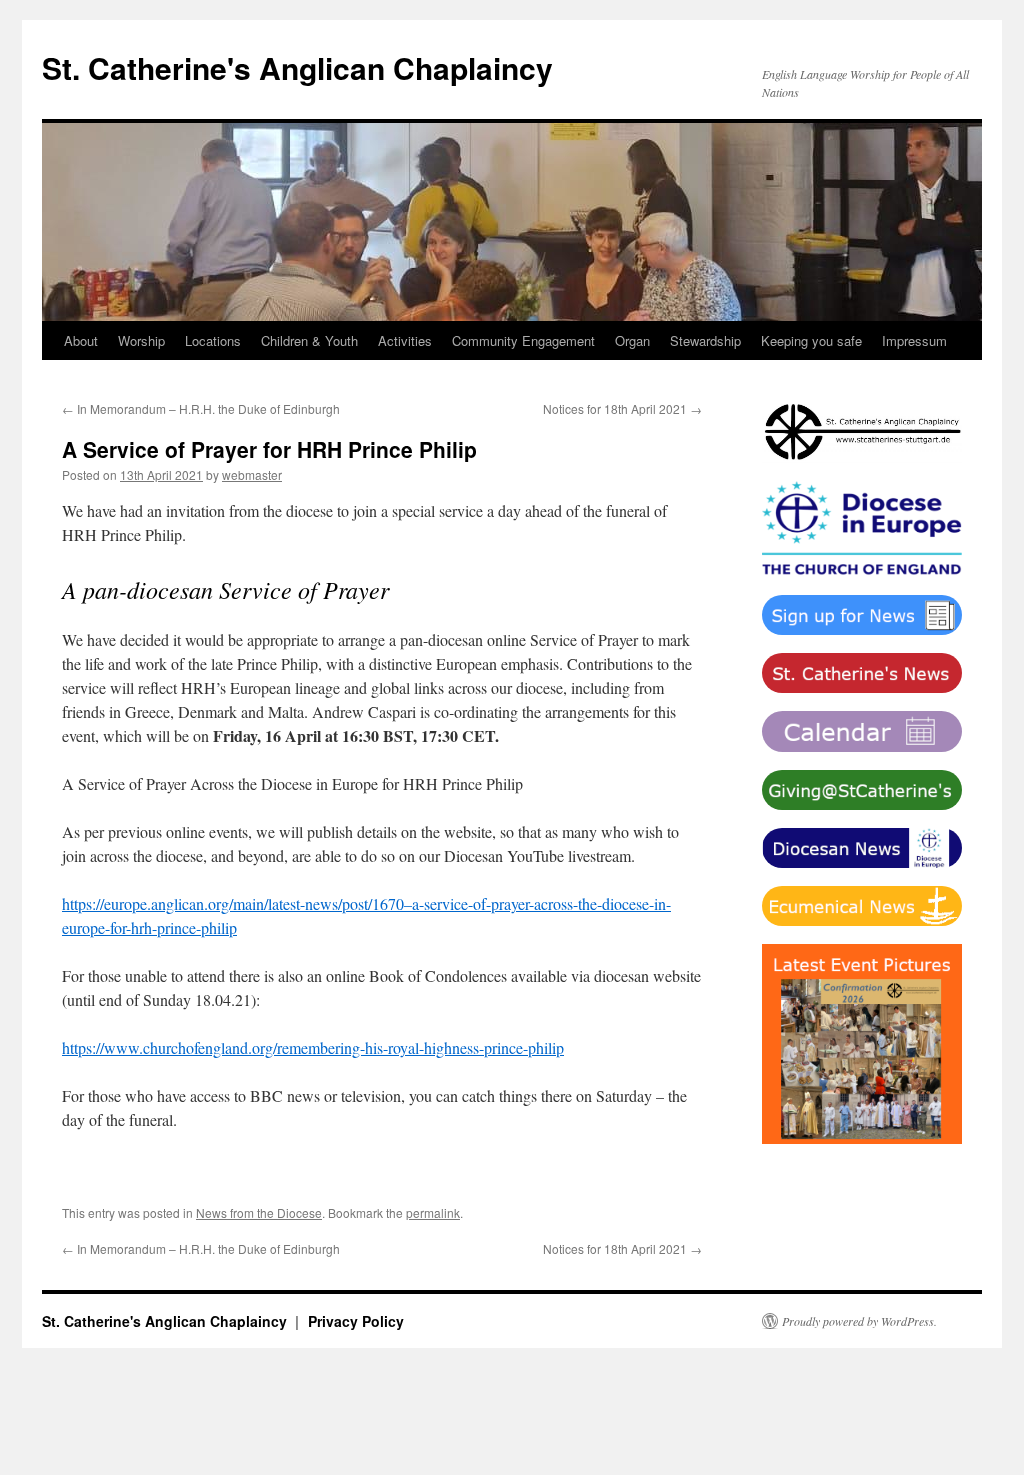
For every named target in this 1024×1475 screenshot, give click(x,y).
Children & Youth (309, 340)
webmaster (252, 474)
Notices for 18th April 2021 (622, 408)
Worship (141, 340)
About (81, 340)
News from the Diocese (259, 1212)
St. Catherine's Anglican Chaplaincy (297, 67)
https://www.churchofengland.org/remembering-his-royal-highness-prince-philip (313, 1047)
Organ (632, 340)
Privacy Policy (356, 1321)
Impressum (914, 340)
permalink (433, 1212)
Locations (213, 340)
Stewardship (705, 340)
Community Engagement (523, 340)
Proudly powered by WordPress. (859, 1321)
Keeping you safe (811, 340)
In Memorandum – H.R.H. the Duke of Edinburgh (201, 408)
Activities (405, 340)
